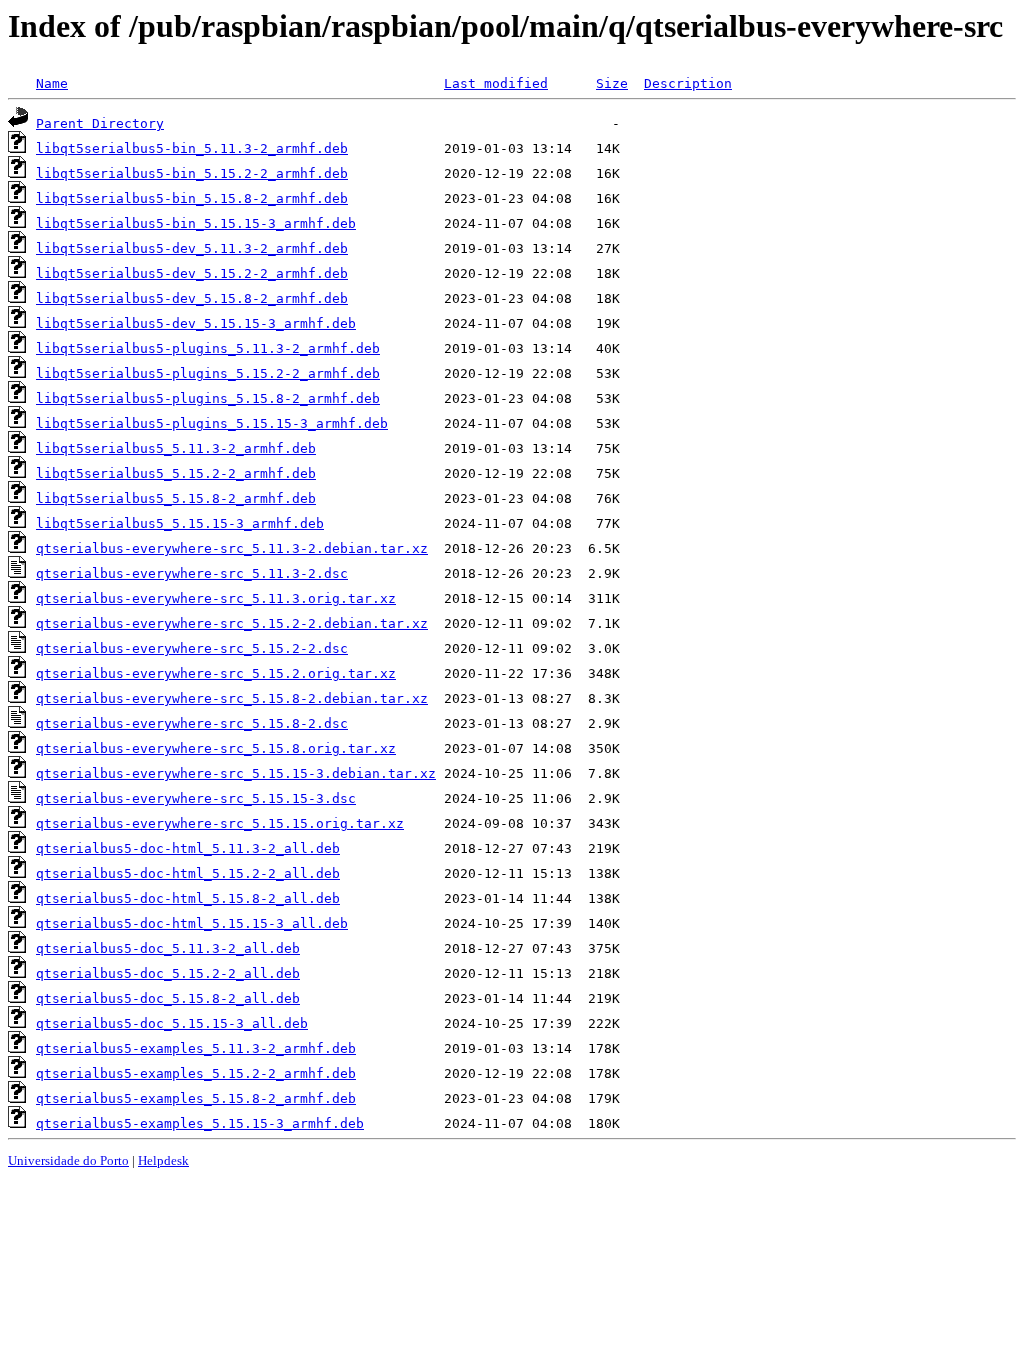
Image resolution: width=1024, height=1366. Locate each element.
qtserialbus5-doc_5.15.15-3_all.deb (172, 1023)
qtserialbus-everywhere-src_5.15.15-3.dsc (196, 798)
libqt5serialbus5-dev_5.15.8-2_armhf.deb (192, 298)
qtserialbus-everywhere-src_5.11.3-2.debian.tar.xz (232, 548)
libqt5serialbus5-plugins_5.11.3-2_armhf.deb (208, 348)
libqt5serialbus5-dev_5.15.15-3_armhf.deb (196, 323)
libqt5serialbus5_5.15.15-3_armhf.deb (180, 523)
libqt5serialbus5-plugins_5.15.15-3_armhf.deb (212, 423)
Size (612, 83)
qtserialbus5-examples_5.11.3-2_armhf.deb (196, 1048)
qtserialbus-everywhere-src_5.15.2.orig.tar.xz (216, 673)
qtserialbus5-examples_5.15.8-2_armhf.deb (196, 1098)
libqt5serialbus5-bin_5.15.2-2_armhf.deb (192, 173)
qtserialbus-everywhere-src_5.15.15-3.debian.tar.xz (236, 773)
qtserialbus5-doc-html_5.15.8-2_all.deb (188, 898)
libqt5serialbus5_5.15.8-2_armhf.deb (176, 498)
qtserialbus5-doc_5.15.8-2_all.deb (168, 998)
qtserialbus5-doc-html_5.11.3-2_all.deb (188, 848)
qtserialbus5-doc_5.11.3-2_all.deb (168, 948)
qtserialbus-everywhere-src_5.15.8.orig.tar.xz (216, 748)
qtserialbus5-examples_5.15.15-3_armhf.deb (200, 1123)
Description (688, 83)
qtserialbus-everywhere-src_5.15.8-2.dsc (192, 723)
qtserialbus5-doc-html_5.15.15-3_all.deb (192, 923)
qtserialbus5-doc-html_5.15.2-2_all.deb (188, 873)
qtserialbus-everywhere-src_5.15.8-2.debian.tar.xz (232, 698)
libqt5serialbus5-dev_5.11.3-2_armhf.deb (192, 248)
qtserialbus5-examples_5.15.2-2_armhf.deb (196, 1073)
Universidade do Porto (68, 1160)
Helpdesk (163, 1160)
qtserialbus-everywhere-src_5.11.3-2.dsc (192, 573)
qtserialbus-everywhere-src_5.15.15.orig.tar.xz (220, 823)
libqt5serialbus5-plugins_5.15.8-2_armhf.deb (208, 398)
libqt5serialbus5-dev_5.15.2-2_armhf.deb (192, 273)
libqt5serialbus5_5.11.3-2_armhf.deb (176, 448)
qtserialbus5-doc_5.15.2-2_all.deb (168, 973)
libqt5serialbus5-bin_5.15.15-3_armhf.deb (196, 223)
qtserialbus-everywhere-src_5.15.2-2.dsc (192, 648)
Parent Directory (100, 123)
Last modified (496, 83)
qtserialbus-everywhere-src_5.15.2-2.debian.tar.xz (232, 623)
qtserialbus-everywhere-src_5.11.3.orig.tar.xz (216, 598)
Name (52, 83)
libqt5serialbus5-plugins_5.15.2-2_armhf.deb (208, 373)
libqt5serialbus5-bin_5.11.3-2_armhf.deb (192, 148)
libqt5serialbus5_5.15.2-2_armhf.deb (176, 473)
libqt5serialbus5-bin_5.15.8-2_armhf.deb (192, 198)
